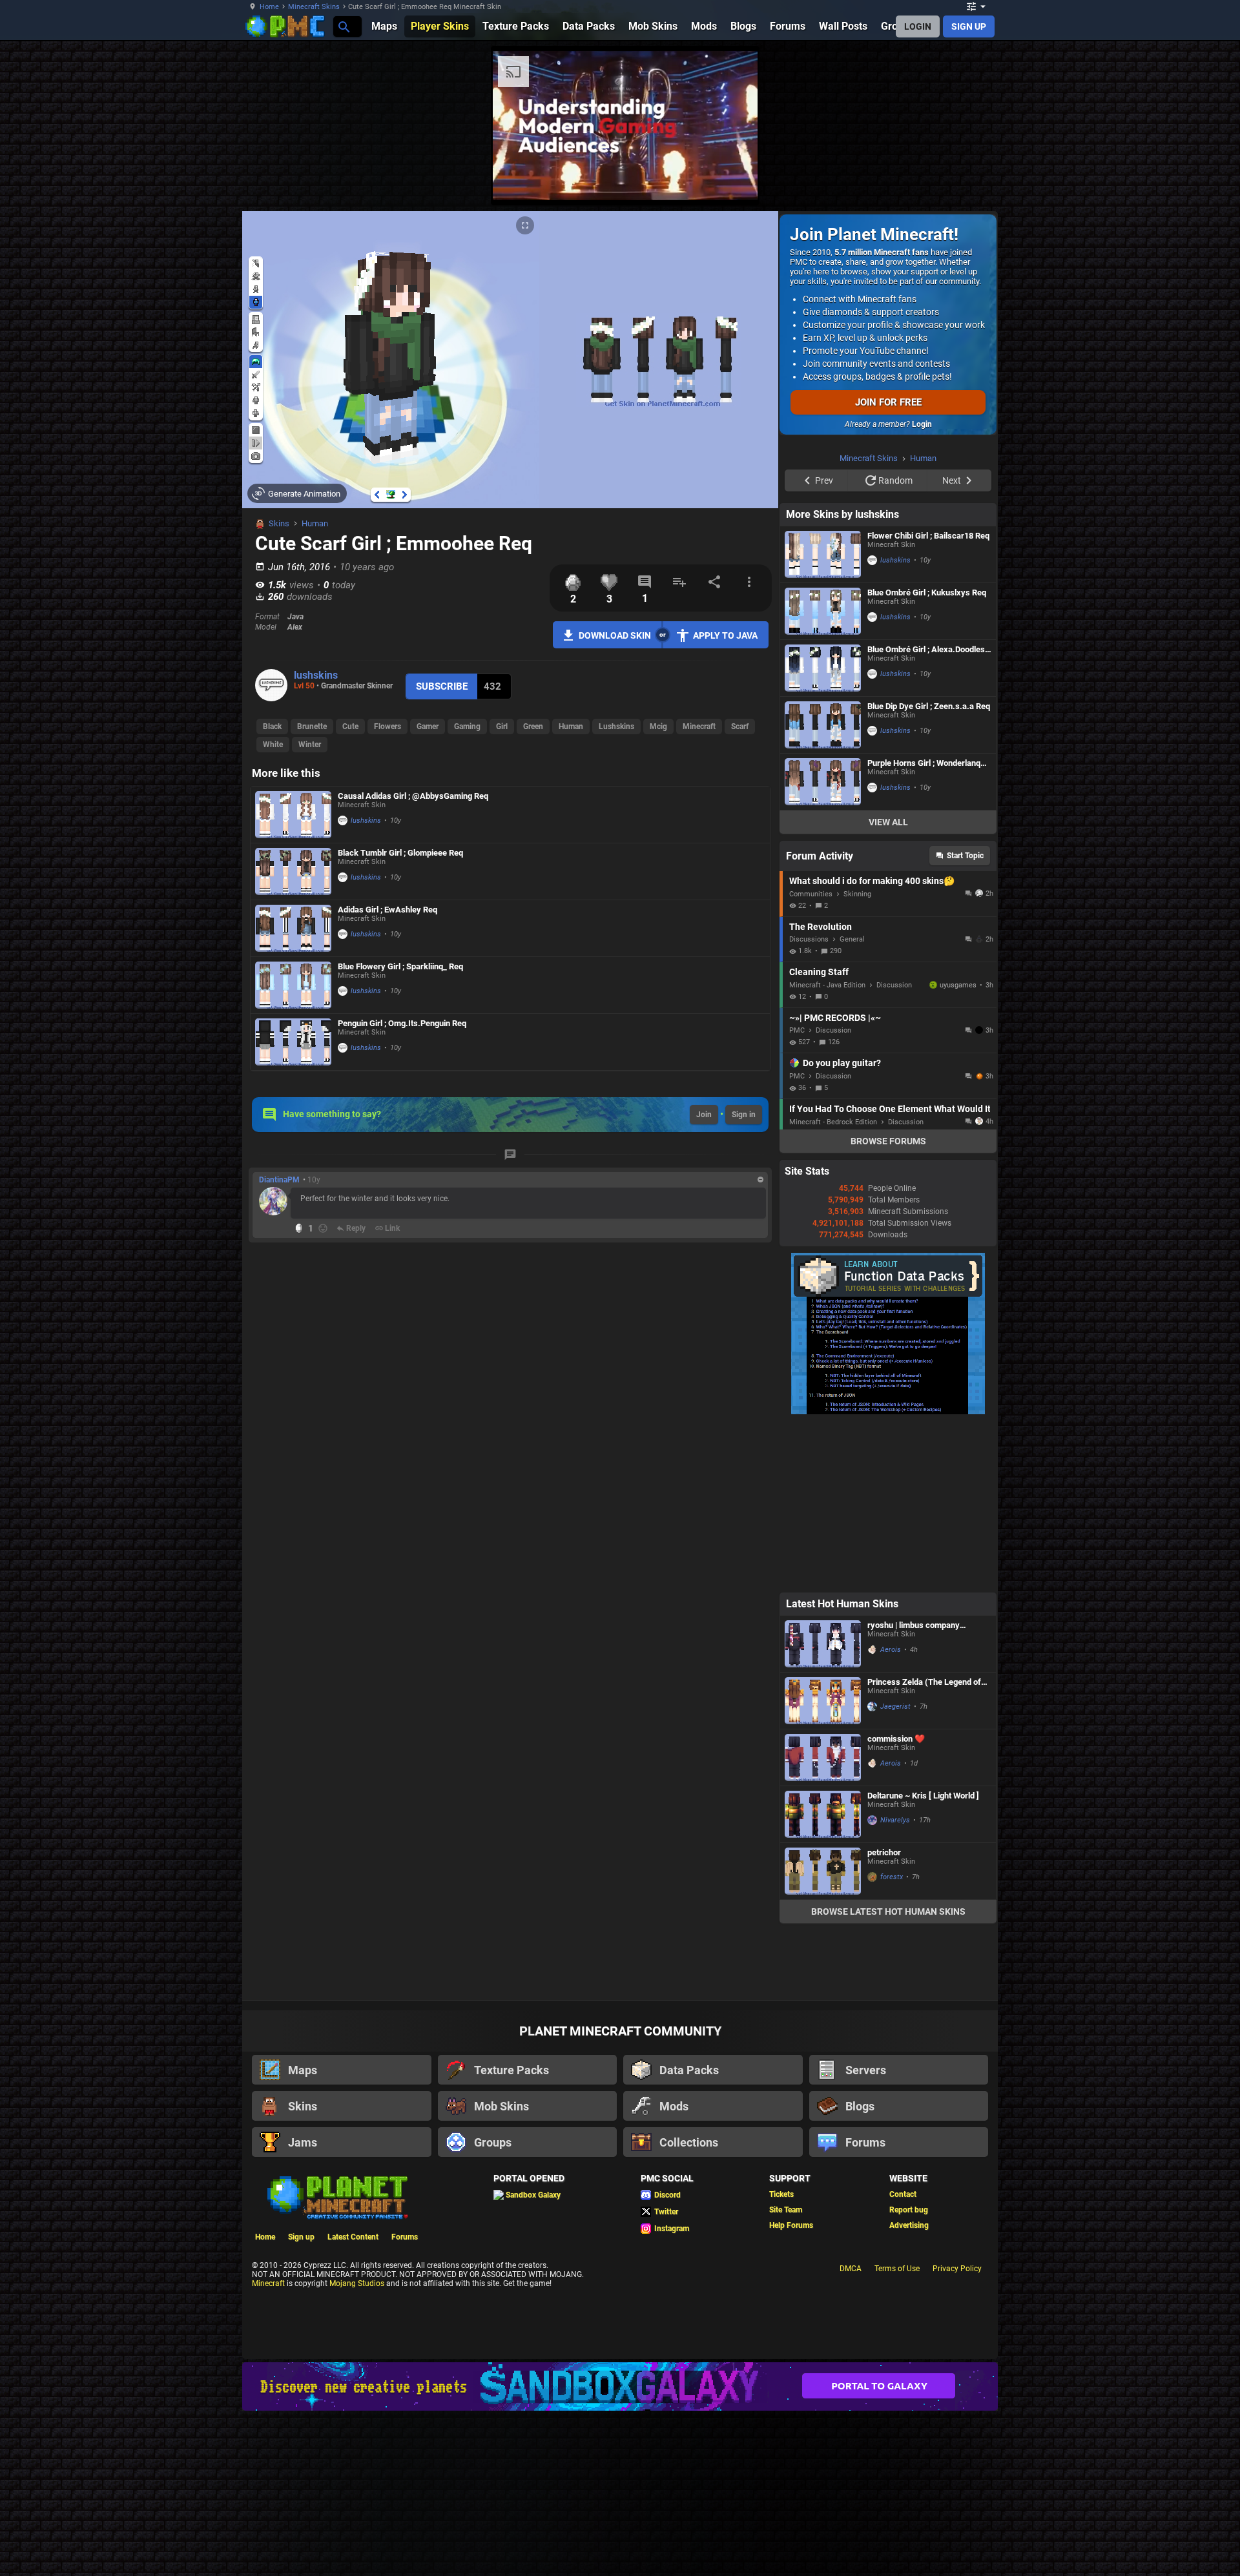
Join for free (888, 402)
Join (704, 1115)
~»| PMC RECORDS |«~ (835, 1181)
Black (272, 726)
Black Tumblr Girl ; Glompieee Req (400, 853)
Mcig (658, 726)
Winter (310, 745)
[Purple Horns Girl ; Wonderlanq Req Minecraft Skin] (823, 945)
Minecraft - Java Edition (827, 1149)
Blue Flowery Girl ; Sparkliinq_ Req (400, 966)
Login (922, 424)
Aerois (891, 1813)
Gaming (467, 726)
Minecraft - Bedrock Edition (833, 1285)
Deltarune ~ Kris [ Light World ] (923, 1959)
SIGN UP (969, 26)
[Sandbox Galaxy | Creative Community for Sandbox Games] (620, 2550)
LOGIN (918, 26)
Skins (279, 523)
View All (888, 985)
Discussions (809, 1103)
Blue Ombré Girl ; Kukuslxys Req (927, 756)
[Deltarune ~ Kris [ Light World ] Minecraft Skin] (823, 1978)
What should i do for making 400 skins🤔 (872, 1044)
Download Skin (615, 635)
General (852, 1103)
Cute (350, 726)
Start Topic (965, 1019)
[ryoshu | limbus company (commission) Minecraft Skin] (823, 1807)
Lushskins (616, 726)
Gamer (428, 726)
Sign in (744, 1115)
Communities (811, 1057)
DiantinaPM (279, 1180)
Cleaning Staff (819, 1135)
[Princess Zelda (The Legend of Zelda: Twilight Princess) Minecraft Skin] (823, 1864)
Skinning (857, 1057)
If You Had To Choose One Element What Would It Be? (890, 1272)
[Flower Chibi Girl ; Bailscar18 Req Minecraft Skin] (823, 718)
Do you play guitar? (842, 1226)
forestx (892, 2040)
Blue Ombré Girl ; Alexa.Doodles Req (926, 813)
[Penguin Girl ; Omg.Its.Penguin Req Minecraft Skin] (293, 1042)
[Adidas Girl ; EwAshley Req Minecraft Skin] (293, 928)
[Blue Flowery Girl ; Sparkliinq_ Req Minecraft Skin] (293, 985)
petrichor (884, 2016)
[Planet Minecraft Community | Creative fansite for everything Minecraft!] (336, 2360)
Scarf (740, 726)
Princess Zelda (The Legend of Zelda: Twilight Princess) (924, 1845)
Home (269, 7)
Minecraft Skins (314, 7)
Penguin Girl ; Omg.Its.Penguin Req (402, 1023)
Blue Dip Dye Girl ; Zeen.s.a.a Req (929, 870)
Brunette (312, 726)
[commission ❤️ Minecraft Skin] (823, 1921)
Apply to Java (725, 635)
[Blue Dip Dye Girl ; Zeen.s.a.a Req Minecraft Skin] (823, 888)
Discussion (894, 1149)
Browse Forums (888, 1304)
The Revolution (821, 1090)
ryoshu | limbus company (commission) (914, 1788)
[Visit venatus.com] (1046, 180)
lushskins (316, 675)
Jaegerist (895, 1870)
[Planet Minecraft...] (343, 26)
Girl (502, 726)
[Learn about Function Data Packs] (888, 1575)
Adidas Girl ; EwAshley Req (387, 910)
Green (533, 726)
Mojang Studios (357, 2447)
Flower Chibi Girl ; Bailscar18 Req (928, 699)
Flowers (387, 726)
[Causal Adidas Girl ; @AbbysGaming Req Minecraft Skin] (293, 815)
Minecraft (699, 726)
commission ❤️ (896, 1902)
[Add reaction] (323, 1228)
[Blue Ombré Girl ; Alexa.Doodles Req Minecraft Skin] (823, 831)
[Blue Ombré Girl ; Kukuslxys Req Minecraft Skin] (823, 775)
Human (315, 523)
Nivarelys (895, 1984)
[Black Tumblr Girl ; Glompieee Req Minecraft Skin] (293, 871)
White (273, 745)
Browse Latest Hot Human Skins (888, 2075)
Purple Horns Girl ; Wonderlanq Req (924, 926)
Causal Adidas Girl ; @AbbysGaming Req (413, 796)
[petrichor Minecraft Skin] (823, 2035)
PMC (797, 1194)
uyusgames (958, 1149)
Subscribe (442, 686)
